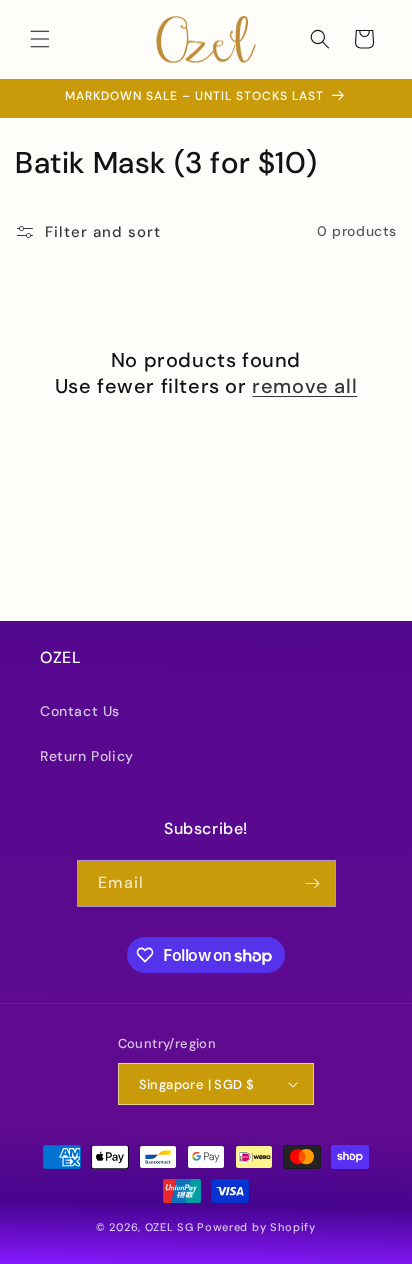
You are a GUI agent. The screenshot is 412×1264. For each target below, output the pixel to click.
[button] (40, 39)
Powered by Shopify (256, 1227)
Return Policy (87, 756)
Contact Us (80, 711)
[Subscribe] (313, 883)
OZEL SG (169, 1227)
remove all (304, 386)
